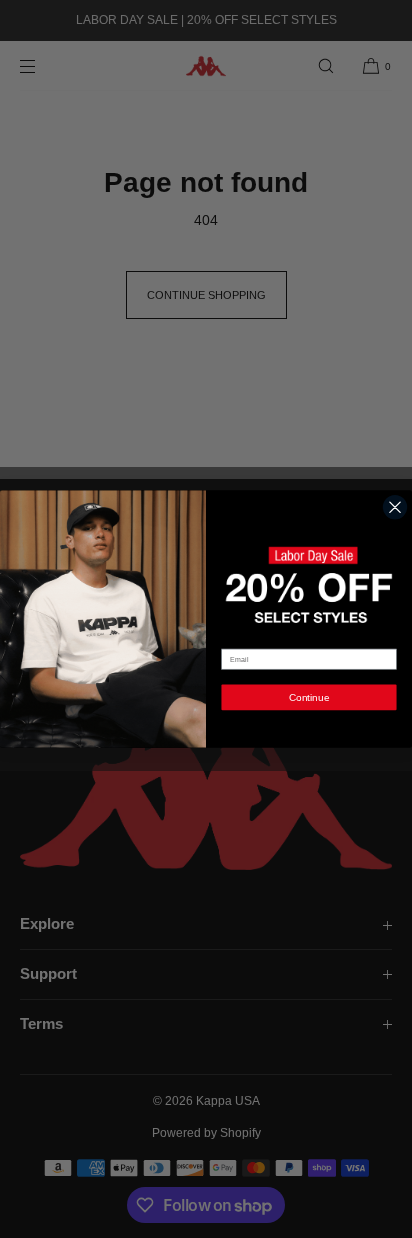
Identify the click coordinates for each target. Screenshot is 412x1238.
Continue (309, 696)
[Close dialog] (395, 507)
